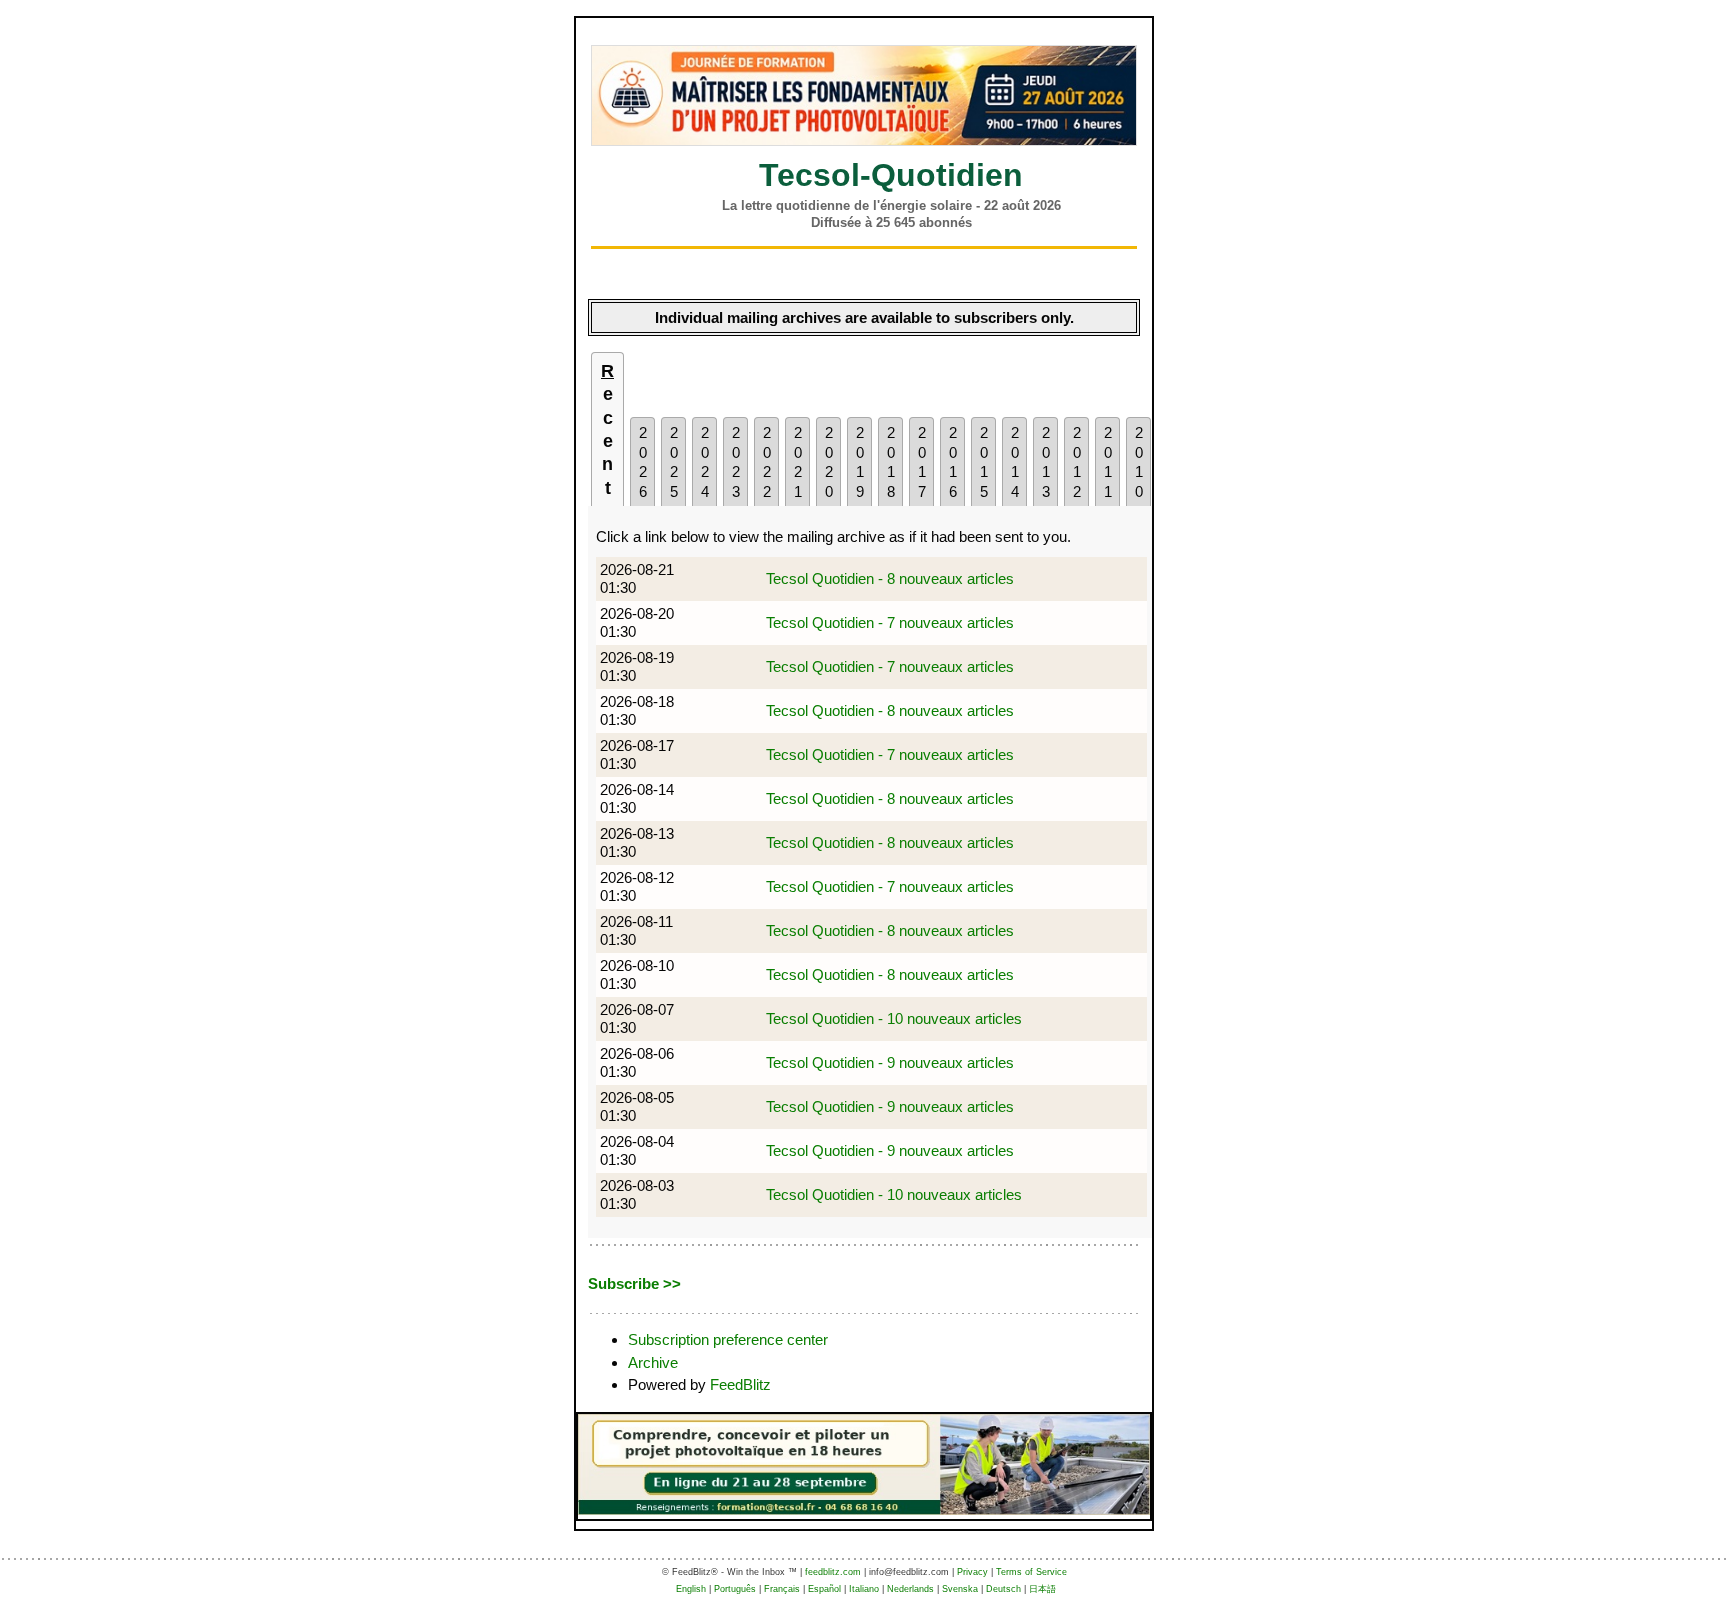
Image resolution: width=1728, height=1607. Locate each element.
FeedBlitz (740, 1384)
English (691, 1589)
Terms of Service (1031, 1572)
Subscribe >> (634, 1283)
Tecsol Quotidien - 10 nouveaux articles (894, 1018)
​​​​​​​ (864, 95)
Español (824, 1589)
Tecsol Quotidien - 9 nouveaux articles (890, 1062)
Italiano (864, 1589)
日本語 (1042, 1589)
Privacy (972, 1572)
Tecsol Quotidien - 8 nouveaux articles (890, 578)
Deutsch (1003, 1589)
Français (782, 1589)
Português (735, 1589)
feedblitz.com (833, 1572)
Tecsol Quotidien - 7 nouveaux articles (890, 622)
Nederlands (910, 1589)
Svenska (960, 1589)
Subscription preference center (728, 1339)
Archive (653, 1362)
